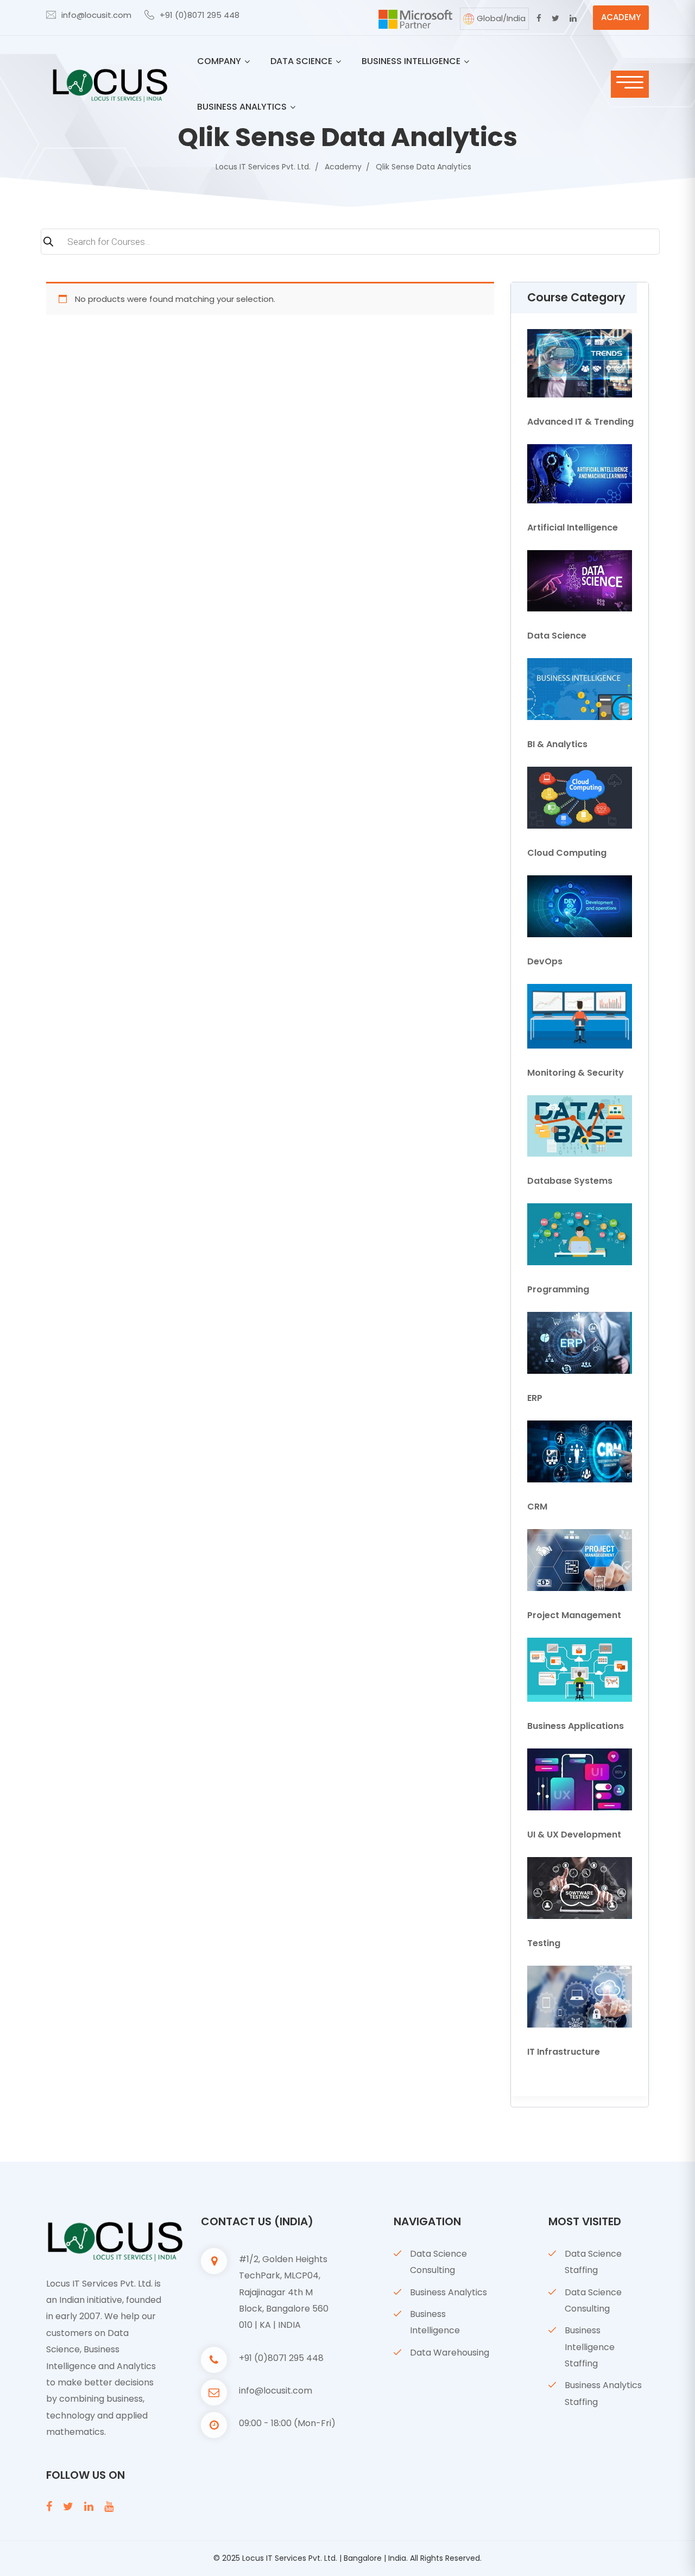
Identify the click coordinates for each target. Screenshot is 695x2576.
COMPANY (219, 61)
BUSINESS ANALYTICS (242, 107)
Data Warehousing (450, 2353)
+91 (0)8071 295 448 (200, 15)
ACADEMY (621, 17)
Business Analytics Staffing (603, 2393)
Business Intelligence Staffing (590, 2347)
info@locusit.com (96, 15)
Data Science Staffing (593, 2262)
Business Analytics (448, 2292)
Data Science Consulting (438, 2262)
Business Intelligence (435, 2322)
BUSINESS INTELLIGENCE (411, 61)
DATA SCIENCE (301, 61)
